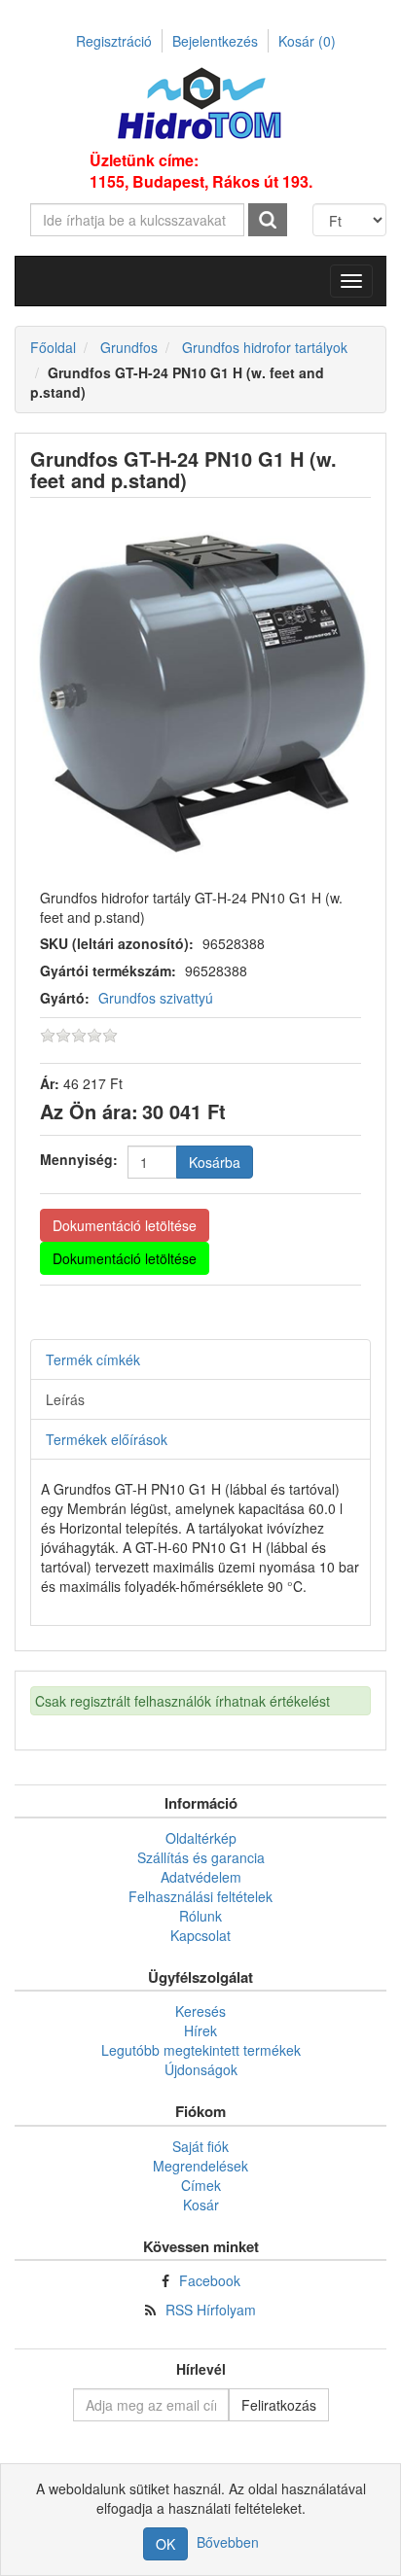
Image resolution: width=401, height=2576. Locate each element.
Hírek (200, 2030)
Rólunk (200, 1916)
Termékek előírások (107, 1439)
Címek (201, 2185)
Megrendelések (200, 2166)
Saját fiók (200, 2146)
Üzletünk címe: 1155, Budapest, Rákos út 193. (201, 171)
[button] (351, 281)
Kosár (307, 41)
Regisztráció (114, 41)
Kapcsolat (200, 1935)
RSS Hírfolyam (211, 2310)
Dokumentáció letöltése (125, 1225)
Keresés (200, 2011)
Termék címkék (93, 1359)
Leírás (65, 1399)
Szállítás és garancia (201, 1857)
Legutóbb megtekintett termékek (201, 2050)
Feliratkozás (279, 2405)
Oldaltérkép (201, 1838)
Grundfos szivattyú (156, 998)
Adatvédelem (201, 1877)
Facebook (210, 2280)
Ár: (50, 1083)
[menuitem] (200, 1838)
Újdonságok (201, 2069)
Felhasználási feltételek (200, 1896)
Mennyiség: (79, 1159)
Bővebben (228, 2542)
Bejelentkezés (215, 41)
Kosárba (215, 1162)
